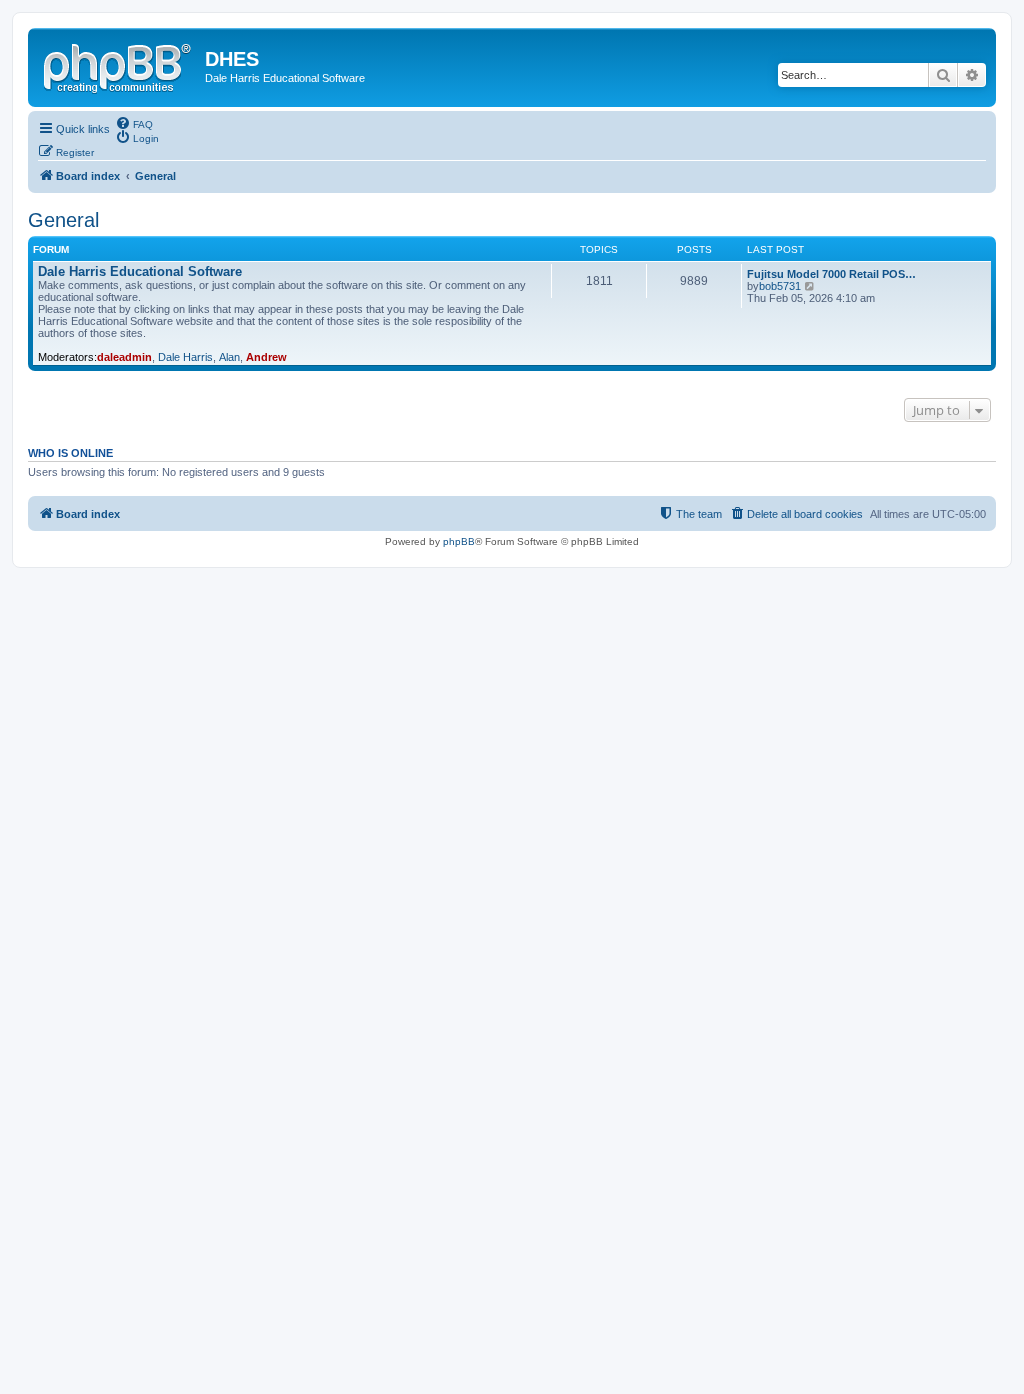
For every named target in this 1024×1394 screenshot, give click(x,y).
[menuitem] (134, 123)
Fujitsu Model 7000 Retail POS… (831, 274)
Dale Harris (185, 357)
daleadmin (124, 357)
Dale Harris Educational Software (140, 271)
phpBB (459, 541)
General (63, 220)
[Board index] (119, 65)
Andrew (266, 357)
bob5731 (780, 286)
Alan (229, 357)
